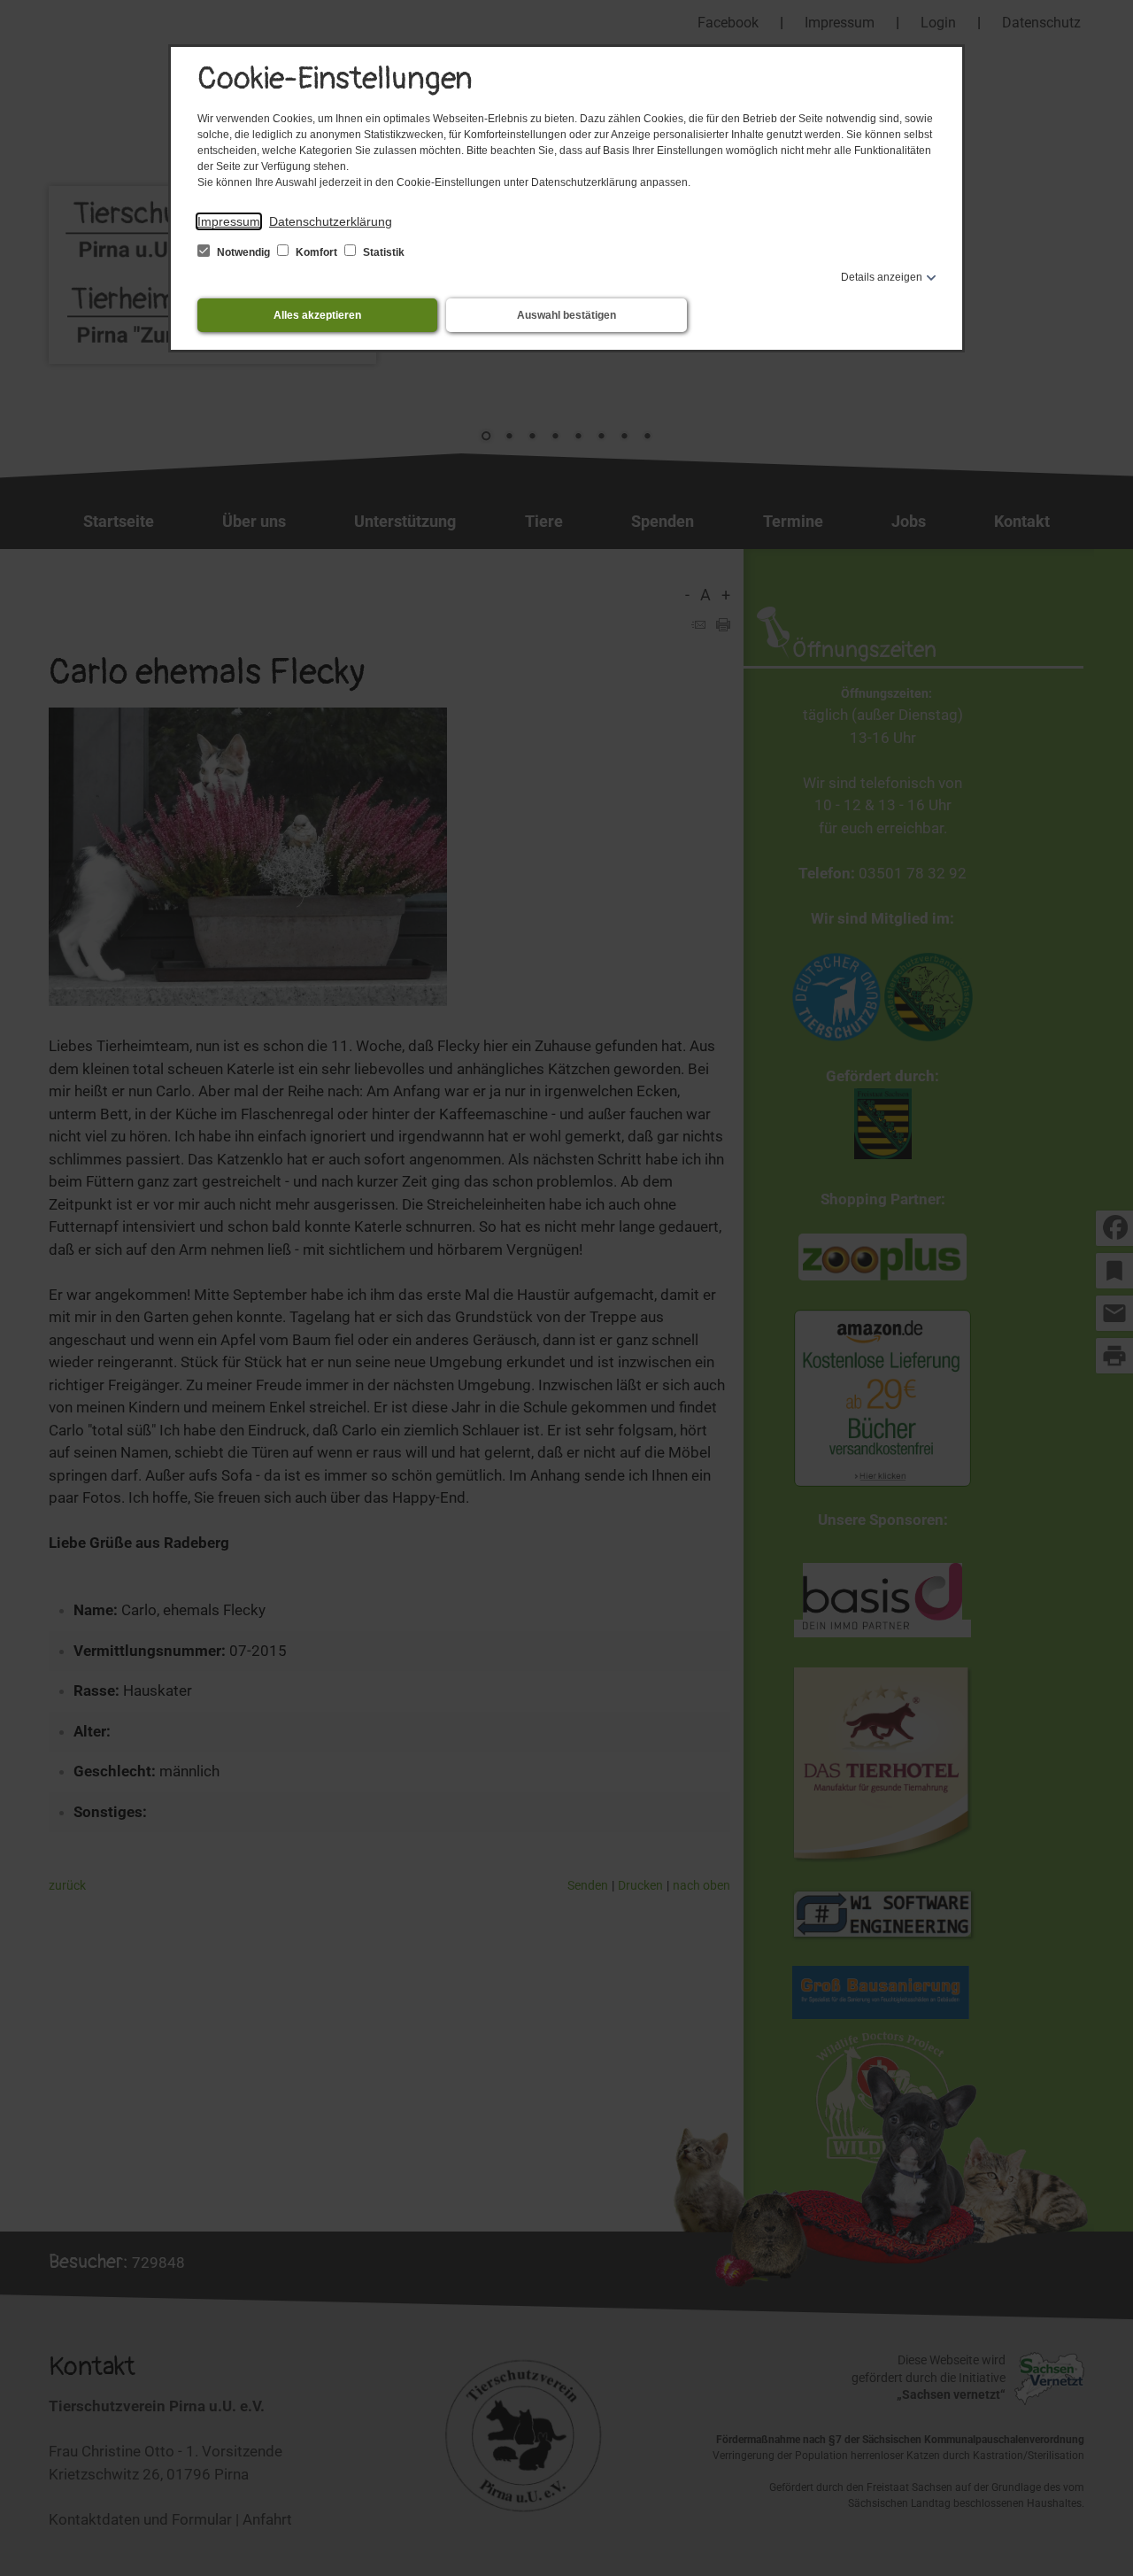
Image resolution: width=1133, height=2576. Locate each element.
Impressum (229, 221)
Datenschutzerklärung (331, 221)
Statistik (382, 252)
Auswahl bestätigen (566, 315)
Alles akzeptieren (317, 315)
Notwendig (243, 252)
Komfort (316, 252)
